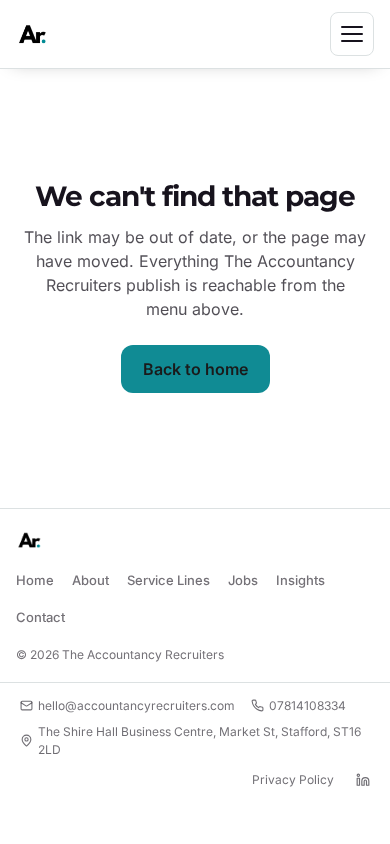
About (90, 580)
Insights (300, 580)
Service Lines (168, 580)
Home (35, 580)
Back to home (195, 369)
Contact (40, 617)
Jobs (243, 580)
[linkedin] (363, 780)
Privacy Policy (293, 779)
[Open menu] (352, 34)
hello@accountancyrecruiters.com (136, 705)
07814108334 (307, 705)
